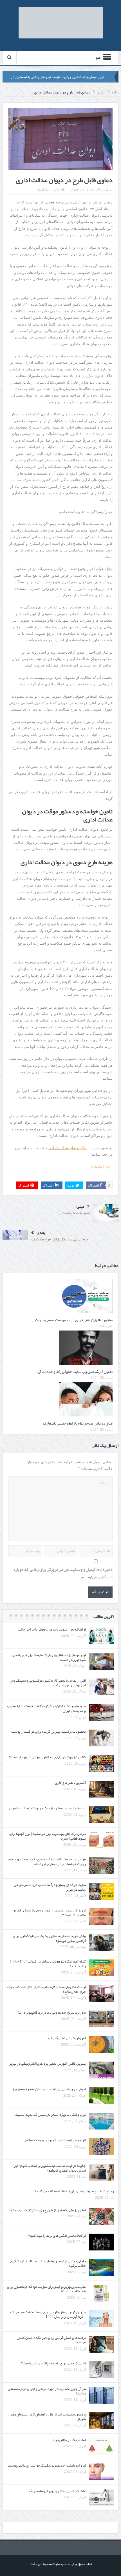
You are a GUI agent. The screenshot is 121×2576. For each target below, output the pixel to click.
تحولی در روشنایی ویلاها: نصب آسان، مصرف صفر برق (49, 2089)
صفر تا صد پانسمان (74, 1213)
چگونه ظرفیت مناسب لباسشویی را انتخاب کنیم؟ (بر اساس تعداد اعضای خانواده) (50, 2168)
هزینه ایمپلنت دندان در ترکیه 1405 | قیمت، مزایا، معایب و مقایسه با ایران (46, 1708)
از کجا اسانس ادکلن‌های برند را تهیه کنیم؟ (57, 2236)
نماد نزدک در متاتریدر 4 (69, 2440)
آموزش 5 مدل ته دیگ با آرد (66, 2038)
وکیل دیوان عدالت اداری (67, 1148)
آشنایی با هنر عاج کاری (70, 1783)
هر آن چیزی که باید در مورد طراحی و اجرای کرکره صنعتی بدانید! (47, 2391)
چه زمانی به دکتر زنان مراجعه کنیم (59, 1239)
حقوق (75, 189)
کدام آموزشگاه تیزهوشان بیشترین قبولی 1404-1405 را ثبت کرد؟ (48, 1964)
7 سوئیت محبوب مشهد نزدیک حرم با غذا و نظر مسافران (47, 1808)
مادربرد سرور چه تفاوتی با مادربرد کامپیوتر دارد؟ (52, 2012)
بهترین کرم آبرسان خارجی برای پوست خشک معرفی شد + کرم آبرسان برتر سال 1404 (47, 2315)
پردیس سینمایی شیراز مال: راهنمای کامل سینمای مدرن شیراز (47, 2417)
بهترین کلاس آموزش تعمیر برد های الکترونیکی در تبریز (48, 2064)
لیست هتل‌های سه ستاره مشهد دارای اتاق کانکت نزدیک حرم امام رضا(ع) (47, 1989)
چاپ (56, 190)
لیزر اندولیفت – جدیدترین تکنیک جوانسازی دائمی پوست (47, 2465)
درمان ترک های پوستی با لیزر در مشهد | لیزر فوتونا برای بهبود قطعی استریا (48, 1836)
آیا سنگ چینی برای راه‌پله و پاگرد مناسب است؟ (53, 2363)
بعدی (41, 1233)
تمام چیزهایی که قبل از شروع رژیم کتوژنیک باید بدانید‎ (47, 2210)
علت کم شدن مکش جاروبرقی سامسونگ (57, 2491)
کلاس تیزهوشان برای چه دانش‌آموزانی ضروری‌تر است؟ (47, 1757)
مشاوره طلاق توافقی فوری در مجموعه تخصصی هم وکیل (72, 1320)
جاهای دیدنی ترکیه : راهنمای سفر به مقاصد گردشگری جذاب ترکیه (48, 2264)
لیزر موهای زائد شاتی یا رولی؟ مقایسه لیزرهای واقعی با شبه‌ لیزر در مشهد (48, 1657)
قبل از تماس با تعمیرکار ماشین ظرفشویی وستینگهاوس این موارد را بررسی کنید (48, 1683)
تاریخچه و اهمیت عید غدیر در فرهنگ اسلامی (55, 2140)
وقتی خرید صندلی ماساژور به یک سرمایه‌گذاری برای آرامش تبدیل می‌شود (49, 1938)
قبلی (80, 1206)
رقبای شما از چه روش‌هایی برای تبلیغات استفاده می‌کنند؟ (74, 2191)
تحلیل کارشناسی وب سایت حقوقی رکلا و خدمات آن (75, 1371)
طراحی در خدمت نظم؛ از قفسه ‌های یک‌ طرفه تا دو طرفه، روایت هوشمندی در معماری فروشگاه (47, 1862)
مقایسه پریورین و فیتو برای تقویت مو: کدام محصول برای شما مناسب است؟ (46, 2289)
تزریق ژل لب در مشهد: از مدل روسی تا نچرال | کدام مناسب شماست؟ (50, 1913)
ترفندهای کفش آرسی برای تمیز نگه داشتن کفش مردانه (51, 2340)
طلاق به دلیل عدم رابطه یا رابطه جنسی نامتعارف (78, 1423)
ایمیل (40, 190)
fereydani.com (101, 1166)
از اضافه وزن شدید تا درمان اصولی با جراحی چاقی (52, 1629)
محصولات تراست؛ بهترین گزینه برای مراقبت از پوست (49, 1732)
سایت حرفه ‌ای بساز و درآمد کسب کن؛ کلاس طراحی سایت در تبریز (50, 1887)
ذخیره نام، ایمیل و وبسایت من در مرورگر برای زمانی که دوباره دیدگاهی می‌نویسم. (63, 1573)
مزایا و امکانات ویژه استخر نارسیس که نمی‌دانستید (51, 2115)
